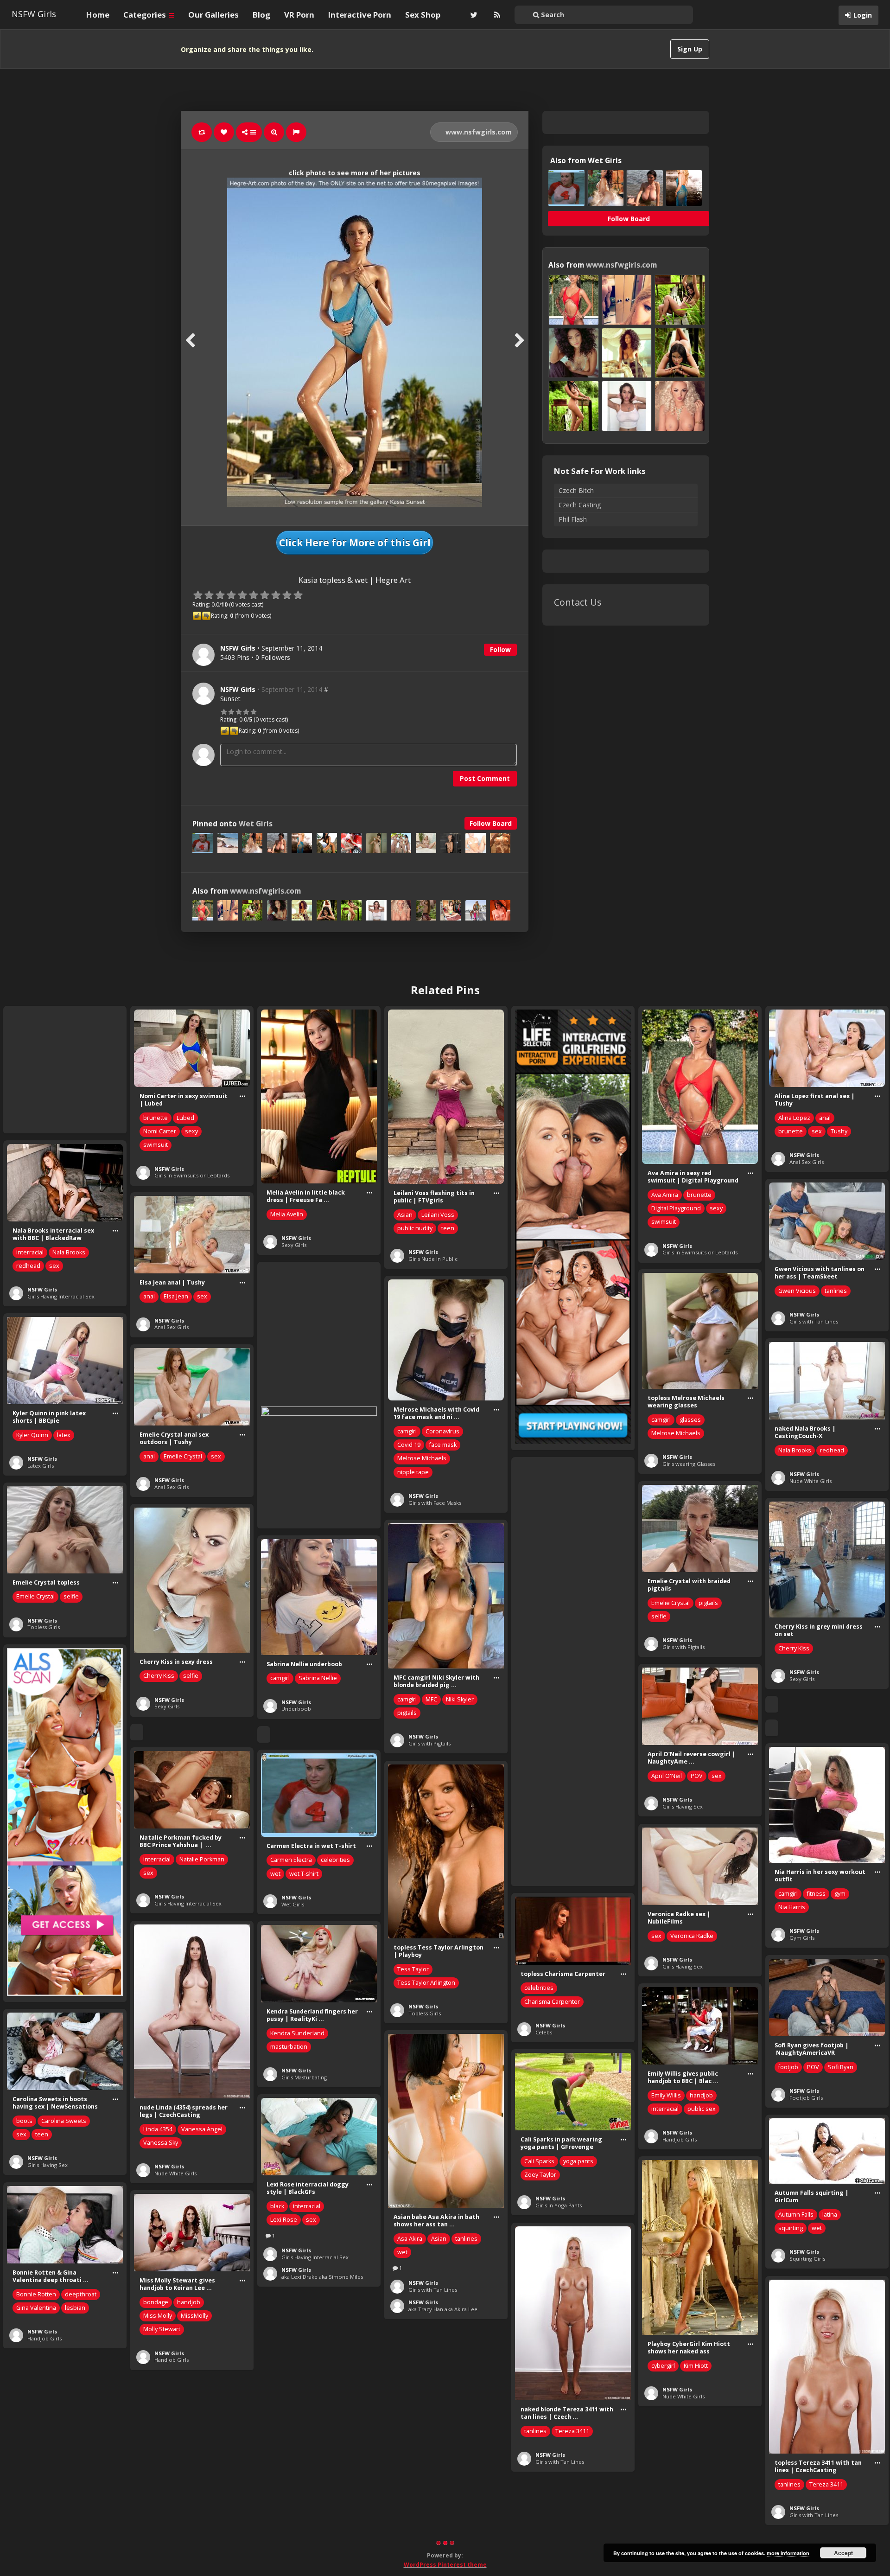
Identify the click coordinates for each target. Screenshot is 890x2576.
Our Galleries (213, 15)
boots (24, 2121)
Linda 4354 (158, 2129)
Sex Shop (423, 15)
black (277, 2206)
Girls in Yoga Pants (559, 2205)
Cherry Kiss (794, 1648)
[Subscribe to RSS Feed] (496, 15)
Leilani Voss (438, 1215)
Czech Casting (580, 505)
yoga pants (578, 2161)
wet (275, 1874)
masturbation (289, 2047)
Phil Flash (573, 519)
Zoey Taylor (540, 2175)
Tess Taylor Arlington (426, 1983)
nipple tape (413, 1472)
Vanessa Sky (161, 2143)
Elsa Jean (176, 1296)
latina (830, 2215)
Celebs (544, 2032)
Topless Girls (44, 1627)
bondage (156, 2302)
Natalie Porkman (202, 1859)
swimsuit (156, 1145)
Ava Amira (665, 1195)
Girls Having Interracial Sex (61, 1296)
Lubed (185, 1118)
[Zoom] (274, 132)
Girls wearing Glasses (689, 1464)
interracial (30, 1252)
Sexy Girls (294, 1245)
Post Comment (485, 778)
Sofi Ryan (841, 2067)
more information (788, 2553)
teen (448, 1228)
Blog (261, 15)
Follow (500, 649)
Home (98, 15)
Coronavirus (442, 1431)
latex (64, 1435)
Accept (843, 2553)
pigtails (708, 1603)
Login (863, 15)
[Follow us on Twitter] (473, 15)
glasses (690, 1420)
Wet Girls (256, 824)
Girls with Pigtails (683, 1647)
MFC (431, 1699)
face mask (443, 1445)
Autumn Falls (796, 2215)
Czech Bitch (576, 490)
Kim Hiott (696, 2366)
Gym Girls (802, 1938)
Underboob (296, 1709)
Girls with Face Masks (435, 1503)
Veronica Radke (692, 1936)
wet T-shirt (304, 1874)
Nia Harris (792, 1907)
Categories (146, 15)
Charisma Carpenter (552, 2002)
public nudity (415, 1228)
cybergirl (663, 2366)
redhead (28, 1266)
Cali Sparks (539, 2161)
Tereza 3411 (572, 2431)
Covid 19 (409, 1445)
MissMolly (194, 2316)
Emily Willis (666, 2095)
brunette (156, 1118)
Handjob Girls (680, 2139)
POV (697, 1776)
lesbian (75, 2308)
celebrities (335, 1860)
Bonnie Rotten (36, 2294)
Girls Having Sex (683, 1806)
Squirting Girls (807, 2259)
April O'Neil (667, 1776)
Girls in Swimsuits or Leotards (192, 1175)
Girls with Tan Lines (814, 1321)
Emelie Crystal (183, 1456)
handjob (701, 2095)
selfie (659, 1616)
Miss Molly (158, 2316)
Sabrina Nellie (318, 1678)
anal (825, 1118)
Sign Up (690, 49)
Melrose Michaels (676, 1433)
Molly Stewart (162, 2329)
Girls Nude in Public (433, 1259)
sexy (191, 1131)
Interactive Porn (360, 15)
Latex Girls (41, 1466)
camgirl (661, 1420)
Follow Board (491, 823)
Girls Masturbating (304, 2077)
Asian (405, 1215)
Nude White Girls (811, 1481)
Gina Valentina (36, 2308)
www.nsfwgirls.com (478, 132)
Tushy (839, 1131)
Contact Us (578, 602)
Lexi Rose (284, 2220)
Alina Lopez (794, 1118)
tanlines (836, 1291)
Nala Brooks (69, 1252)
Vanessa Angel (202, 2129)
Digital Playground (676, 1208)
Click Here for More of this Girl (355, 543)
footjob (788, 2067)
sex (817, 1131)
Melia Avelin (287, 1214)
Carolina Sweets (64, 2121)
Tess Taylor (413, 1969)
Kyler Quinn (32, 1435)
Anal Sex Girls (807, 1162)
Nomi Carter (160, 1131)
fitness (816, 1894)
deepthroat (81, 2294)
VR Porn (299, 15)
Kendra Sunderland (297, 2033)
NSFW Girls (34, 14)
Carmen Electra (291, 1860)
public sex (702, 2109)
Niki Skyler (460, 1699)
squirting (791, 2228)
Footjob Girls (806, 2098)
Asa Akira (410, 2239)
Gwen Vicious (797, 1291)
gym (840, 1894)
